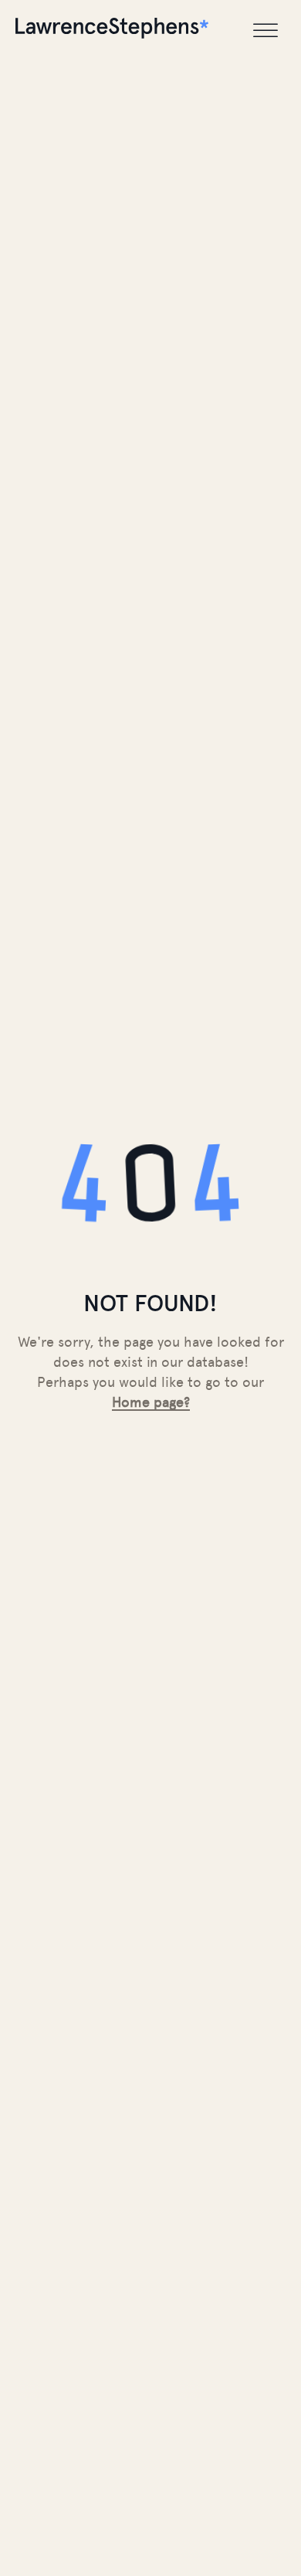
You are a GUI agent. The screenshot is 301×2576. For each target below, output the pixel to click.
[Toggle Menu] (265, 31)
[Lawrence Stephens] (112, 31)
